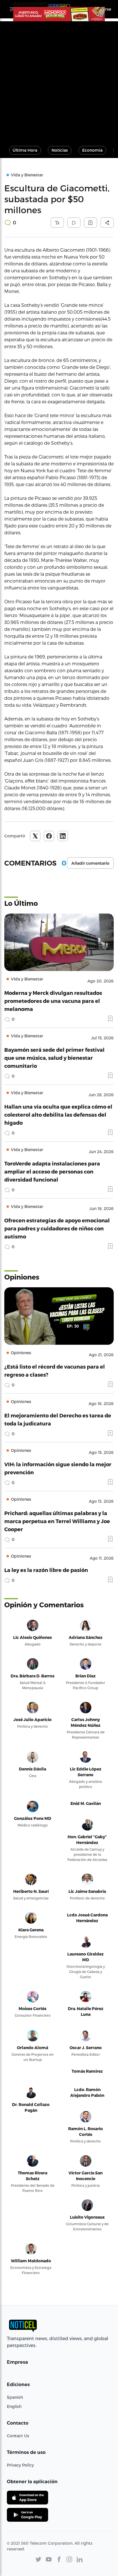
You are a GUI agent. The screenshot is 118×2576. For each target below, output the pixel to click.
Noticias (60, 150)
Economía (92, 150)
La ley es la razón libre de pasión (46, 1570)
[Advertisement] (59, 80)
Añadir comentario (90, 863)
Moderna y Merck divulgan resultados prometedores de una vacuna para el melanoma (53, 1001)
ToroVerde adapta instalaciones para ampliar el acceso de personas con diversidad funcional (52, 1171)
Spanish (15, 2397)
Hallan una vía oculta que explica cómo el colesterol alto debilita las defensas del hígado (58, 1114)
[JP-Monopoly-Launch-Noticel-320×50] (59, 14)
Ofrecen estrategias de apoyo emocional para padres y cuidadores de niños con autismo (57, 1228)
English (14, 2406)
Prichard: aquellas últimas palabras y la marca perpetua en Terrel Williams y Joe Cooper (57, 1521)
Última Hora (25, 150)
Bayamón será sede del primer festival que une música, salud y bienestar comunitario (54, 1058)
